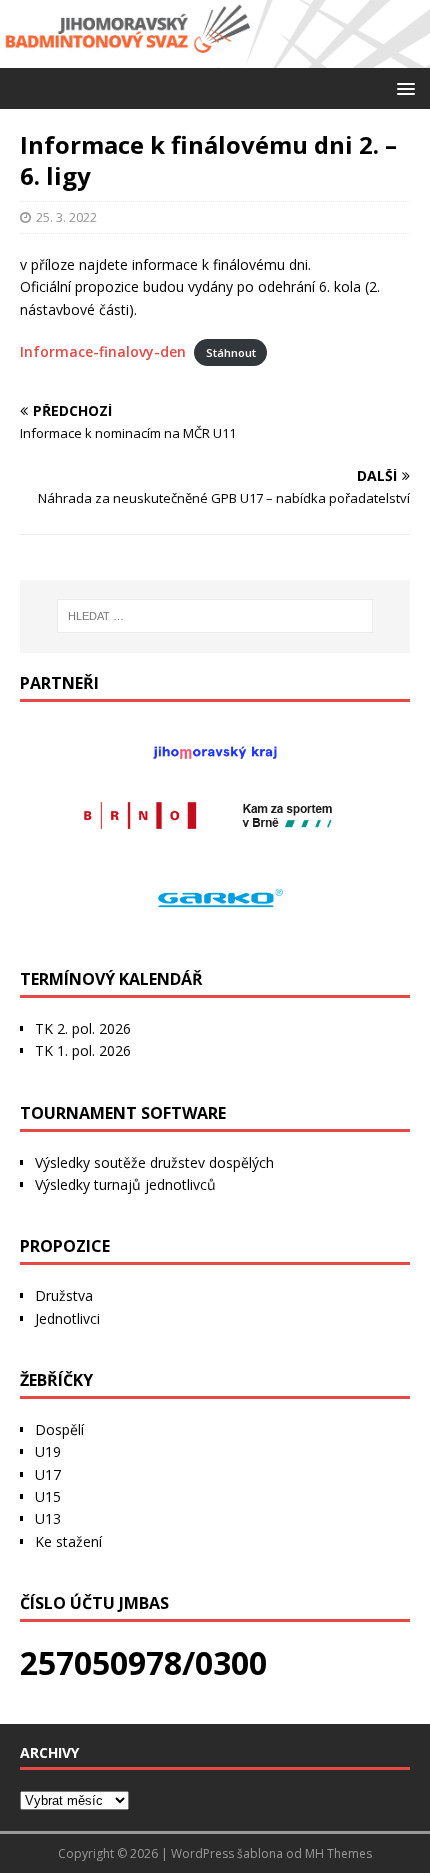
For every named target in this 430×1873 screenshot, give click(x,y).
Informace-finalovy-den (103, 351)
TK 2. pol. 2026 (83, 1028)
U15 (48, 1496)
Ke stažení (68, 1541)
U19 (48, 1451)
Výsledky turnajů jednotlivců (125, 1184)
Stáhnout (231, 352)
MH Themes (338, 1853)
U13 (48, 1518)
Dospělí (59, 1429)
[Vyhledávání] (215, 616)
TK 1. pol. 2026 (83, 1050)
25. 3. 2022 (66, 217)
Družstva (64, 1295)
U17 (48, 1474)
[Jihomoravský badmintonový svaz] (215, 55)
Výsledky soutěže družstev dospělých (154, 1162)
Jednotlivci (67, 1318)
